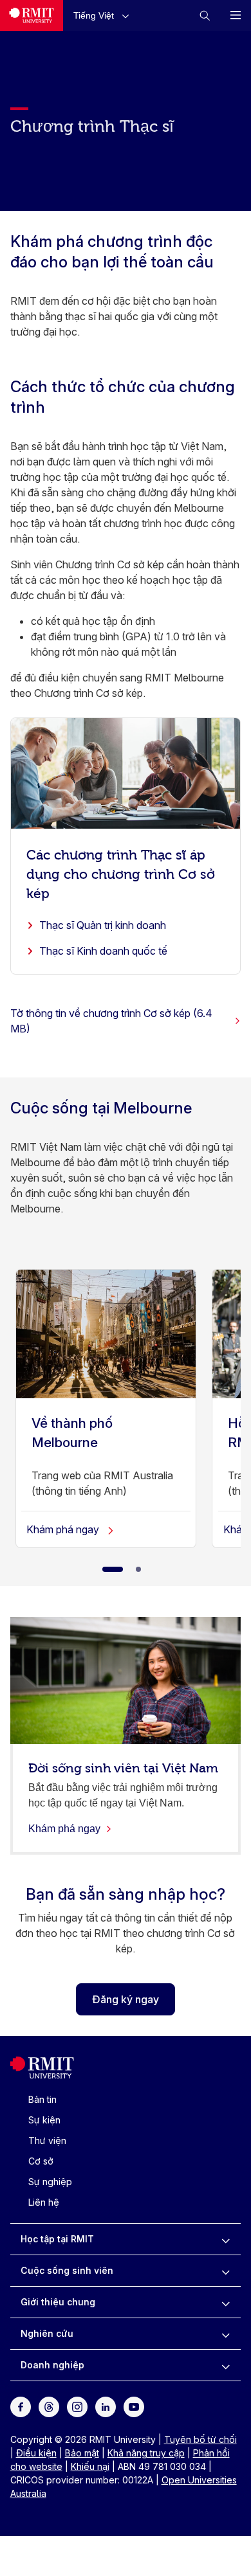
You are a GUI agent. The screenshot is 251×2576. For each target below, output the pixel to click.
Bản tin (42, 2099)
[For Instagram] (77, 2406)
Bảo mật (82, 2453)
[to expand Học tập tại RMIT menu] (226, 2239)
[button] (104, 15)
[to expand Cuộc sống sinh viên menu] (226, 2271)
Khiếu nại (90, 2466)
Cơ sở (41, 2161)
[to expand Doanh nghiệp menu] (226, 2365)
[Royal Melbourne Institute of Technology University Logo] (32, 15)
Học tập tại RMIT (57, 2239)
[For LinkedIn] (106, 2406)
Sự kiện (44, 2120)
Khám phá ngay (64, 1529)
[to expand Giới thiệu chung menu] (226, 2302)
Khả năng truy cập (146, 2453)
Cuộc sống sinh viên (67, 2270)
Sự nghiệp (50, 2182)
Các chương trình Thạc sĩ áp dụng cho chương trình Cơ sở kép (121, 873)
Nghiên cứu (47, 2333)
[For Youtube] (134, 2406)
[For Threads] (49, 2406)
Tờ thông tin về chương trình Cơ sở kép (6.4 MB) (111, 1021)
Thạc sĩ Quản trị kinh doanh (103, 925)
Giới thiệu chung (58, 2302)
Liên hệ (44, 2202)
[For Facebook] (21, 2406)
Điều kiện (36, 2453)
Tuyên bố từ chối (200, 2439)
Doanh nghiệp (52, 2365)
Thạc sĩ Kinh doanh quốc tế (103, 951)
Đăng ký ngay (126, 1999)
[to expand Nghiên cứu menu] (226, 2334)
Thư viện (47, 2140)
